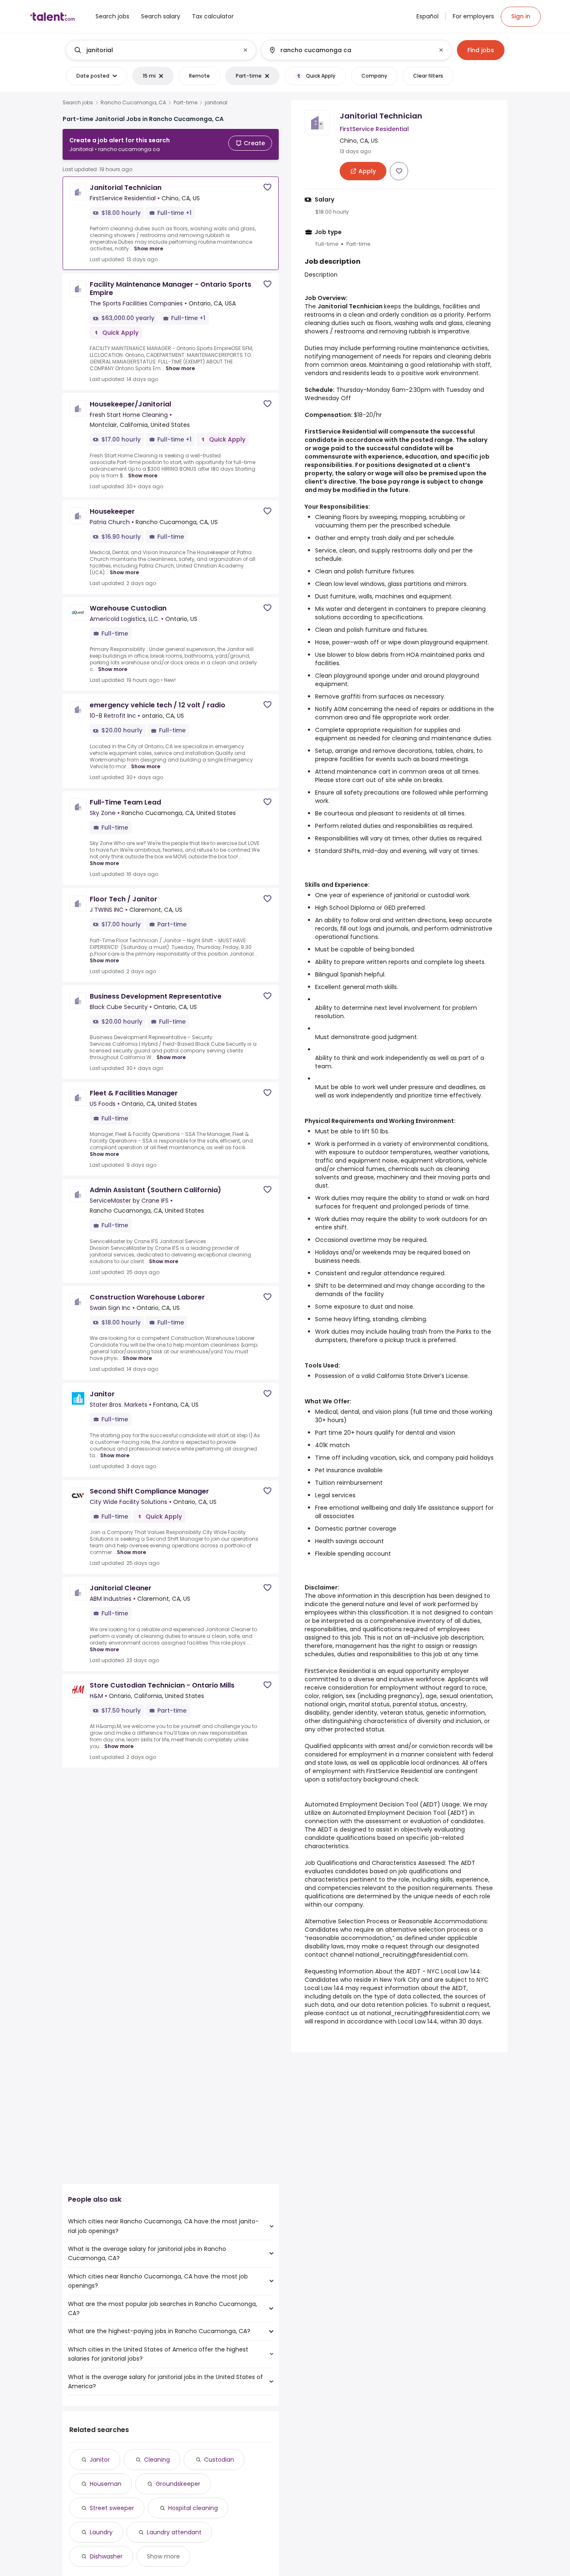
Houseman (106, 2484)
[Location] (349, 50)
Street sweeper (112, 2508)
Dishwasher (106, 2556)
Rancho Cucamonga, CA (133, 103)
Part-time (185, 103)
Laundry (101, 2532)
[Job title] (154, 50)
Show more (149, 249)
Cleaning (157, 2460)
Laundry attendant (174, 2532)
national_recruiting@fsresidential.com (411, 1955)
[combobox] (161, 50)
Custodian (219, 2460)
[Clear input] (245, 50)
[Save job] (267, 187)
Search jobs (78, 103)
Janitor (100, 2460)
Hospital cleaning (193, 2508)
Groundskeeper (178, 2484)
